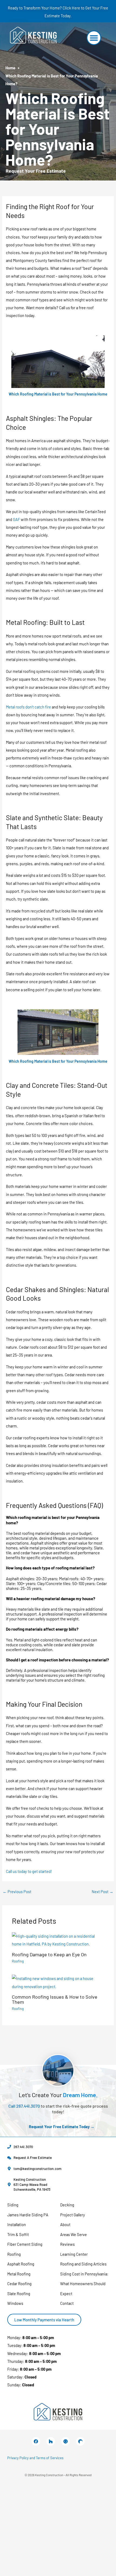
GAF (16, 519)
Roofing (18, 1961)
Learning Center (74, 2254)
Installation (17, 2224)
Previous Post (17, 1892)
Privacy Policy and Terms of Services (35, 2458)
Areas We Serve (74, 2234)
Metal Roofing (19, 2274)
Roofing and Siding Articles (83, 2264)
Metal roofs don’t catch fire (28, 707)
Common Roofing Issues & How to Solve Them (55, 1999)
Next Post (103, 1892)
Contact (67, 2303)
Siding (13, 2205)
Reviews (67, 2244)
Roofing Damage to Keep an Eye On (49, 1954)
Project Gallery (73, 2215)
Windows (15, 2303)
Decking (67, 2205)
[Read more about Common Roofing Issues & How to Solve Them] (58, 1982)
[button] (94, 38)
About (65, 2224)
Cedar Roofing (19, 2284)
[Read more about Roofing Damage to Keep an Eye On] (58, 1940)
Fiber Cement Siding (25, 2244)
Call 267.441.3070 (24, 2106)
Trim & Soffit (18, 2234)
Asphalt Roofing (21, 2264)
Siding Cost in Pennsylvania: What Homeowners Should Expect (84, 2284)
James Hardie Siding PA (28, 2215)
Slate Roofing (19, 2294)
